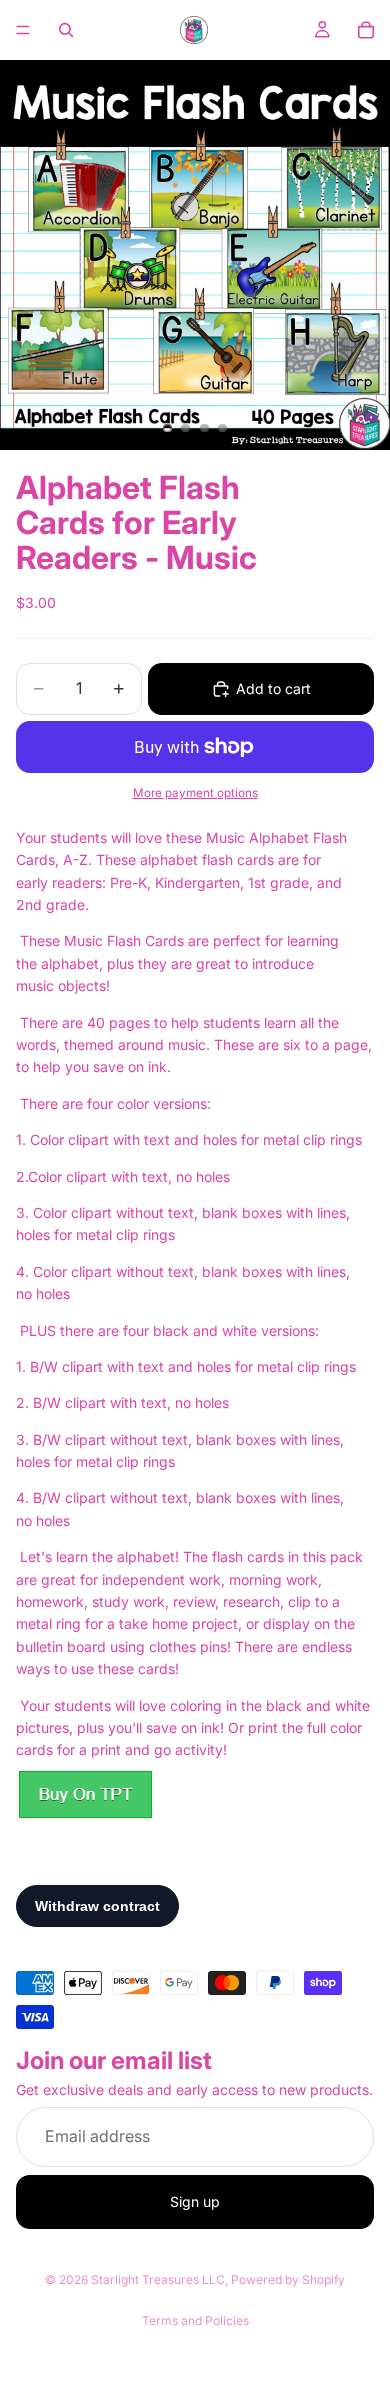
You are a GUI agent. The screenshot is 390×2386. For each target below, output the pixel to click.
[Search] (66, 30)
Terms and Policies (195, 2320)
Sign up (195, 2201)
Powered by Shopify (288, 2279)
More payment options (195, 793)
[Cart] (366, 30)
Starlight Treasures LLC (158, 2279)
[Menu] (23, 30)
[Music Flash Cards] (85, 1794)
